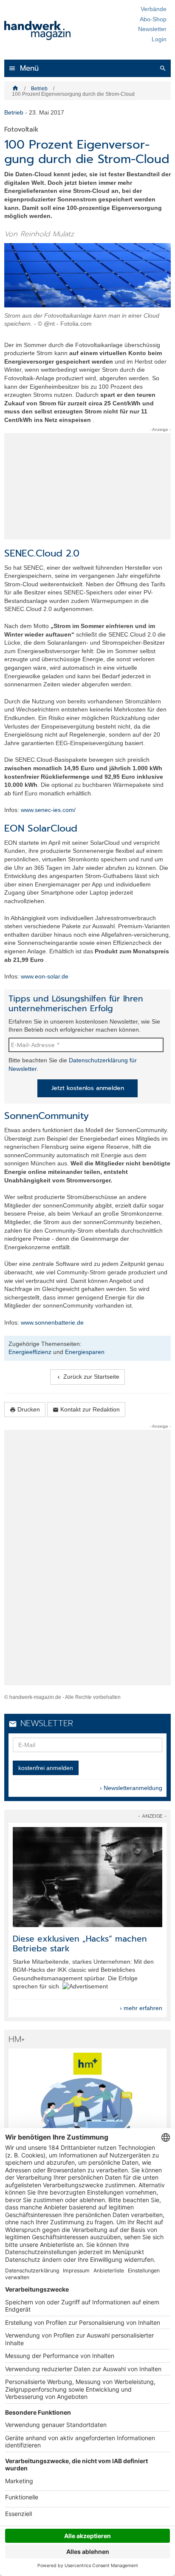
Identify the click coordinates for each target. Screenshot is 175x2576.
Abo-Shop (153, 19)
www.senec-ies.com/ (48, 810)
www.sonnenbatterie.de (52, 1322)
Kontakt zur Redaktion (86, 1410)
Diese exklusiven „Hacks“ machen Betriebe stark (80, 1944)
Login (159, 39)
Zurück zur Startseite (87, 1377)
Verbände (154, 9)
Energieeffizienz (30, 1352)
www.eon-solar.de (45, 976)
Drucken (25, 1410)
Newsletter (152, 29)
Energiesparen (85, 1352)
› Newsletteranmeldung (131, 1788)
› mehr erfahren (141, 2008)
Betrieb (39, 89)
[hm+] (87, 2103)
